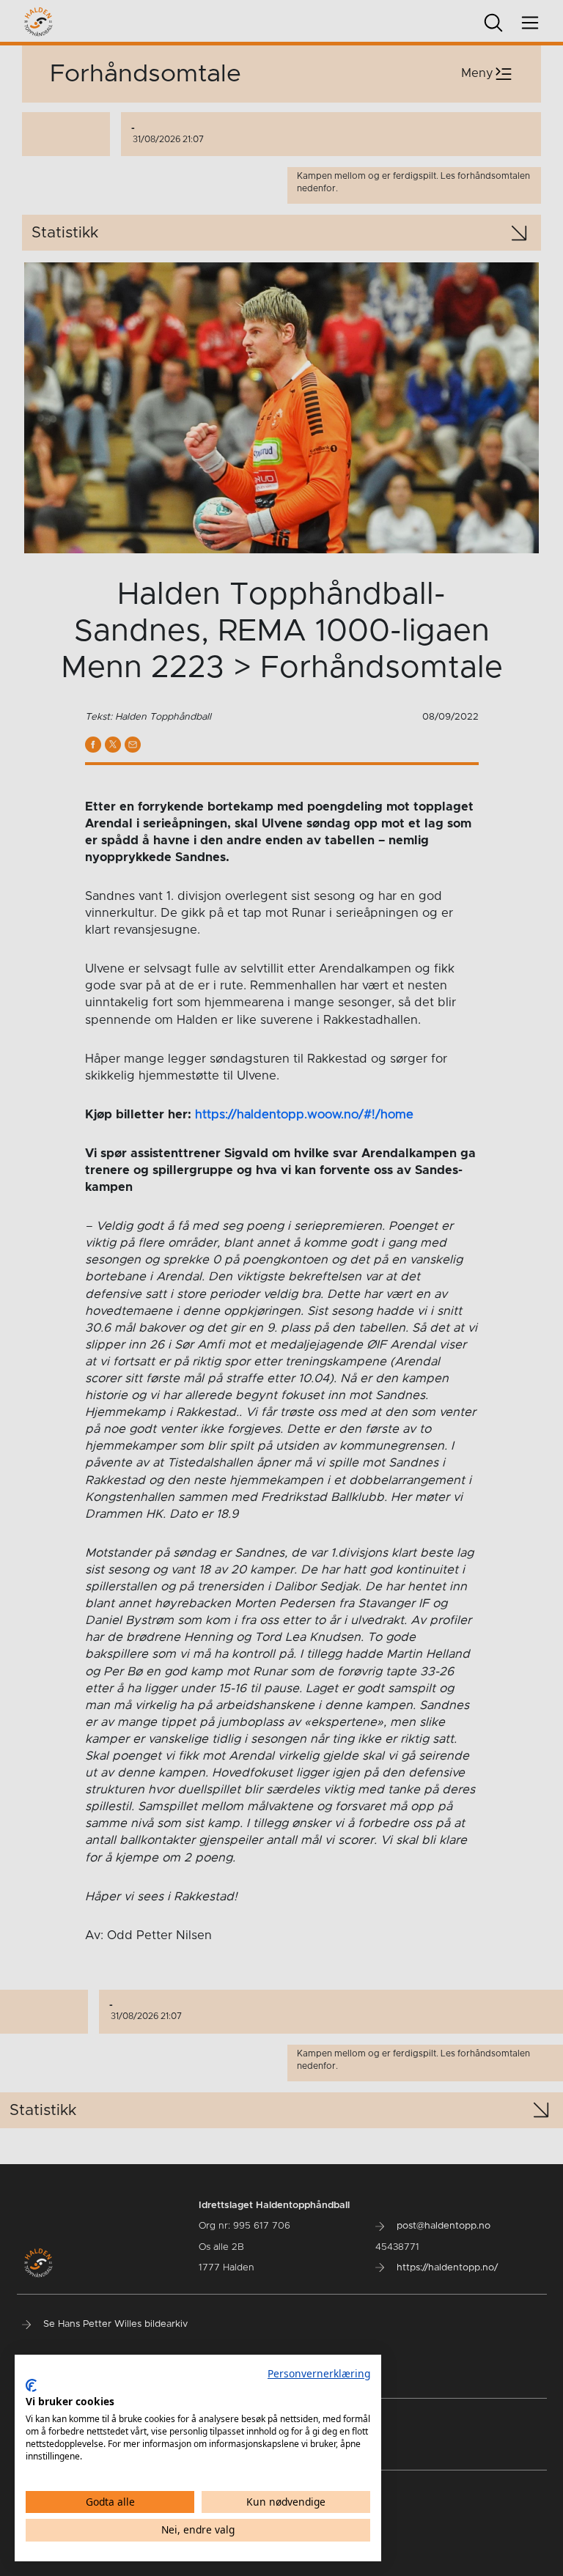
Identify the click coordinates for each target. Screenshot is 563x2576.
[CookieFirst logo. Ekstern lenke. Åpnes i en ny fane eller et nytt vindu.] (31, 2385)
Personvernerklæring (319, 2373)
